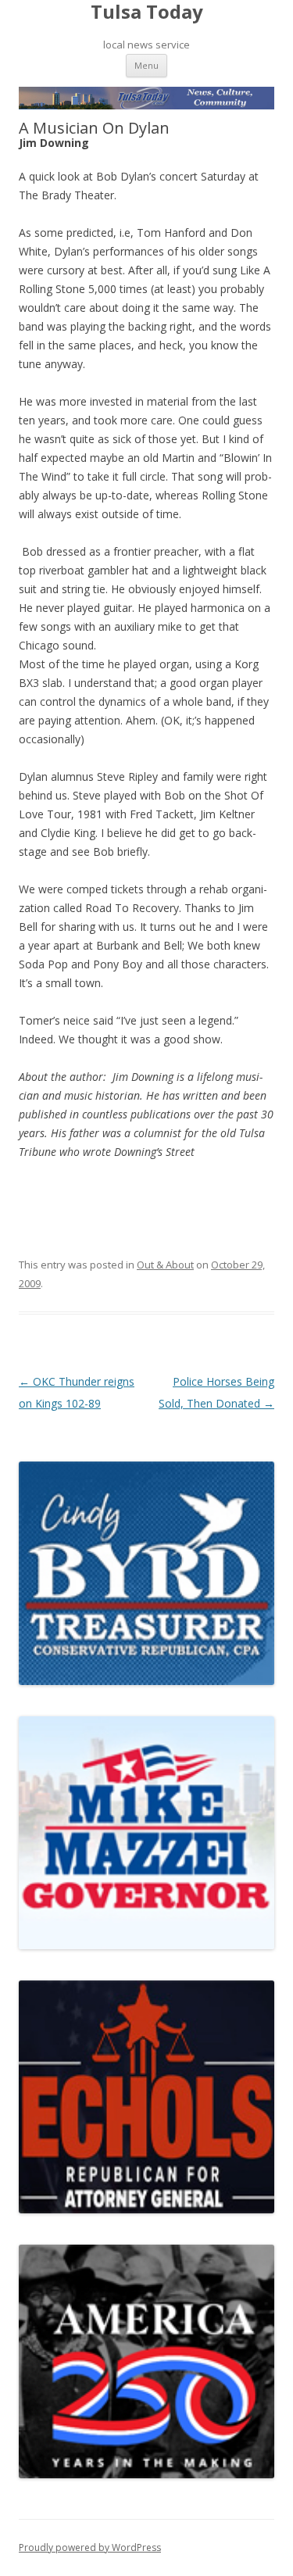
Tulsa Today (147, 12)
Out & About (165, 1265)
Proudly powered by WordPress (90, 2547)
